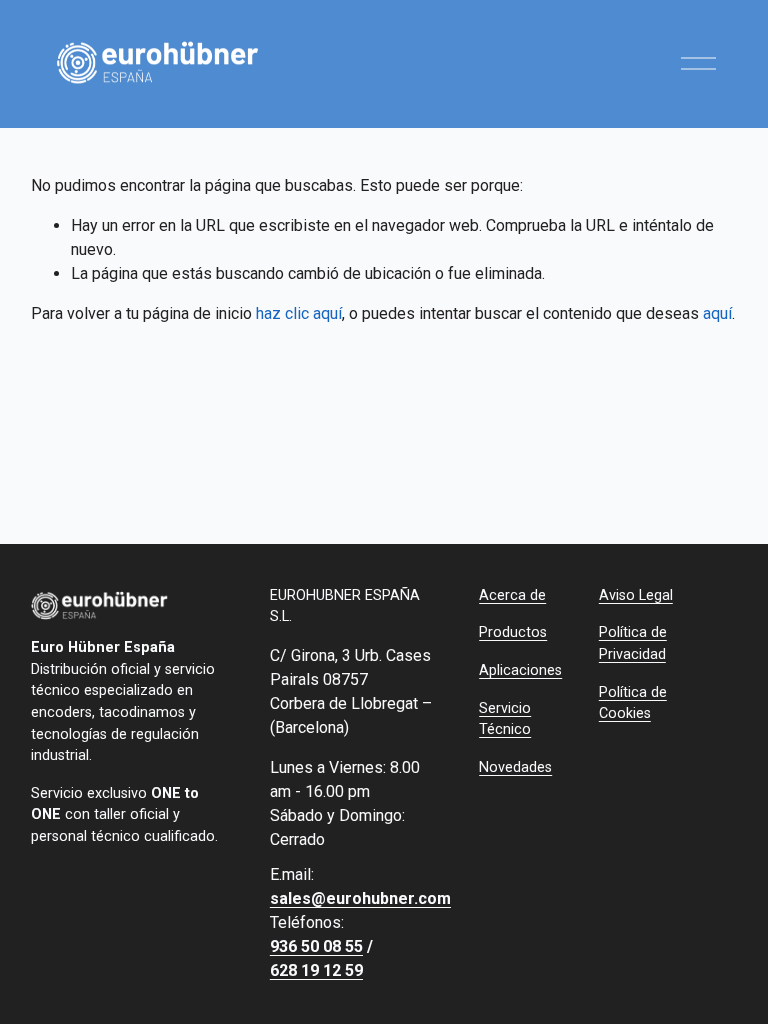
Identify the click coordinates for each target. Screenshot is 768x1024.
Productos (513, 632)
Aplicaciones (520, 670)
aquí (717, 313)
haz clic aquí (299, 313)
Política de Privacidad (633, 643)
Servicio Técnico (505, 719)
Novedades (515, 767)
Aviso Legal (636, 595)
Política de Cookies (633, 703)
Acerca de (512, 595)
